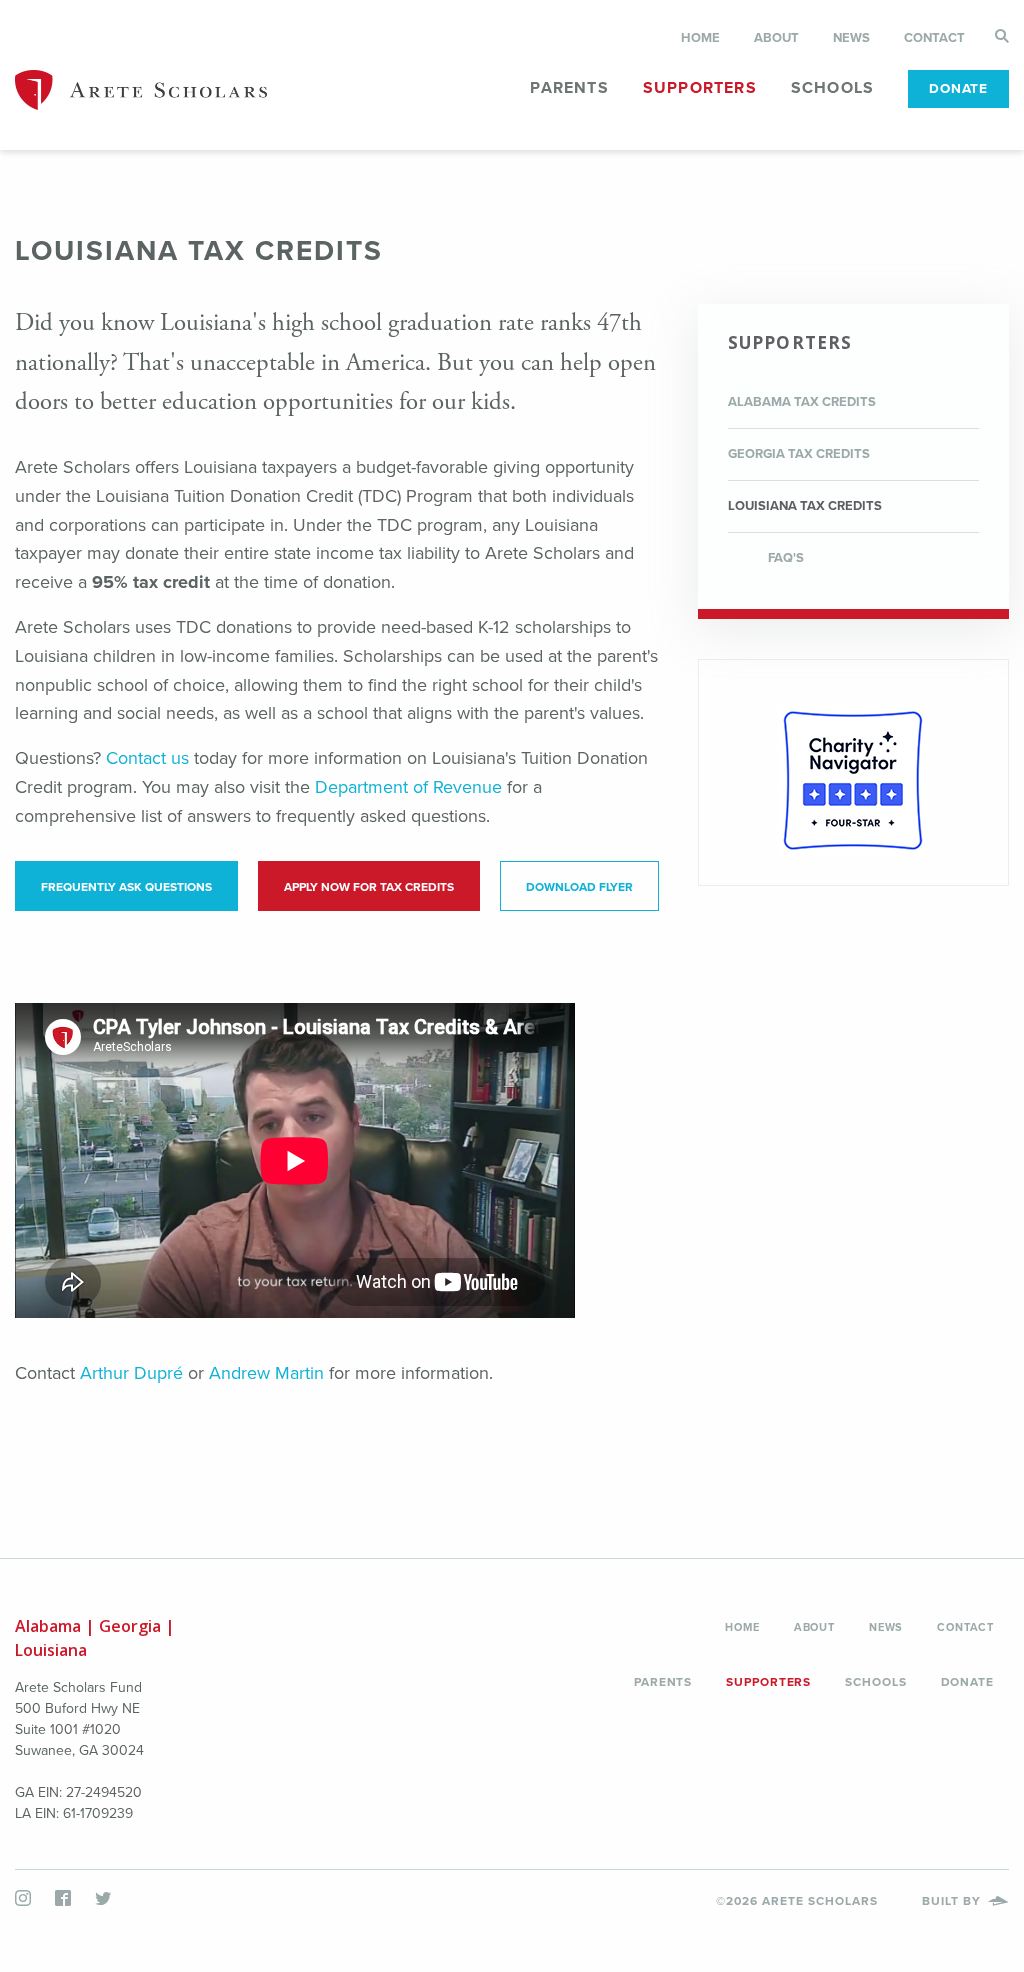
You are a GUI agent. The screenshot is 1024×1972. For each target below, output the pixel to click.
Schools (832, 88)
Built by (953, 1901)
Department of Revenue (408, 787)
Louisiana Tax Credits (805, 506)
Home (700, 38)
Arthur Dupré (131, 1373)
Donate (958, 89)
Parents (569, 88)
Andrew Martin (266, 1373)
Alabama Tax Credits (802, 402)
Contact (934, 38)
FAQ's (786, 558)
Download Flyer (579, 887)
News (851, 38)
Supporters (700, 88)
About (776, 38)
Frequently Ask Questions (126, 887)
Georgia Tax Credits (799, 454)
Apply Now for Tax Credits (369, 887)
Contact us (147, 758)
